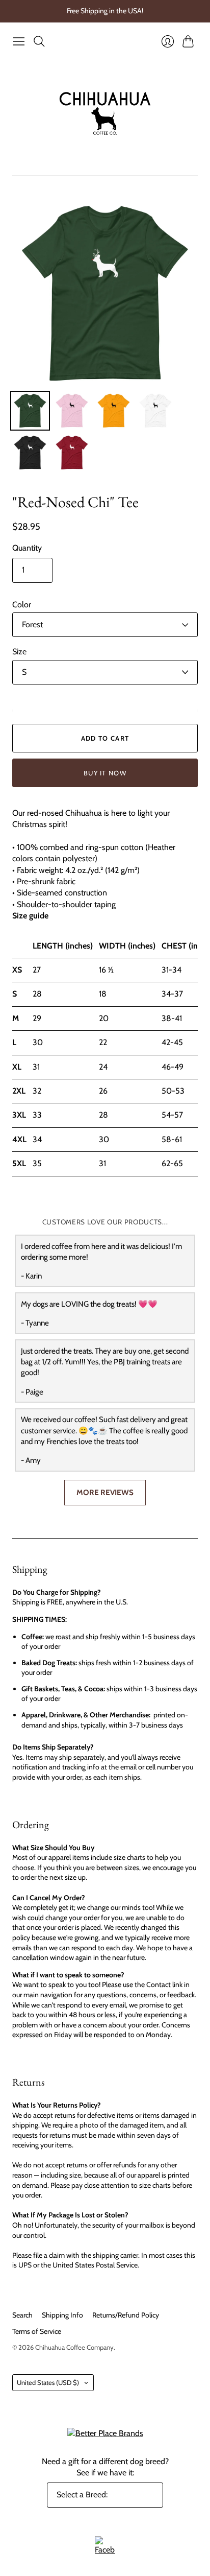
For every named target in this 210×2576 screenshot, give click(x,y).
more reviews (105, 1492)
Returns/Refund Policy (126, 2315)
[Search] (39, 41)
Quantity (27, 548)
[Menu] (19, 41)
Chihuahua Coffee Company (74, 2347)
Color (22, 605)
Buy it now (105, 773)
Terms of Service (37, 2331)
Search (22, 2315)
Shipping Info (62, 2315)
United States (48, 2382)
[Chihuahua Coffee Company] (105, 113)
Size (19, 652)
